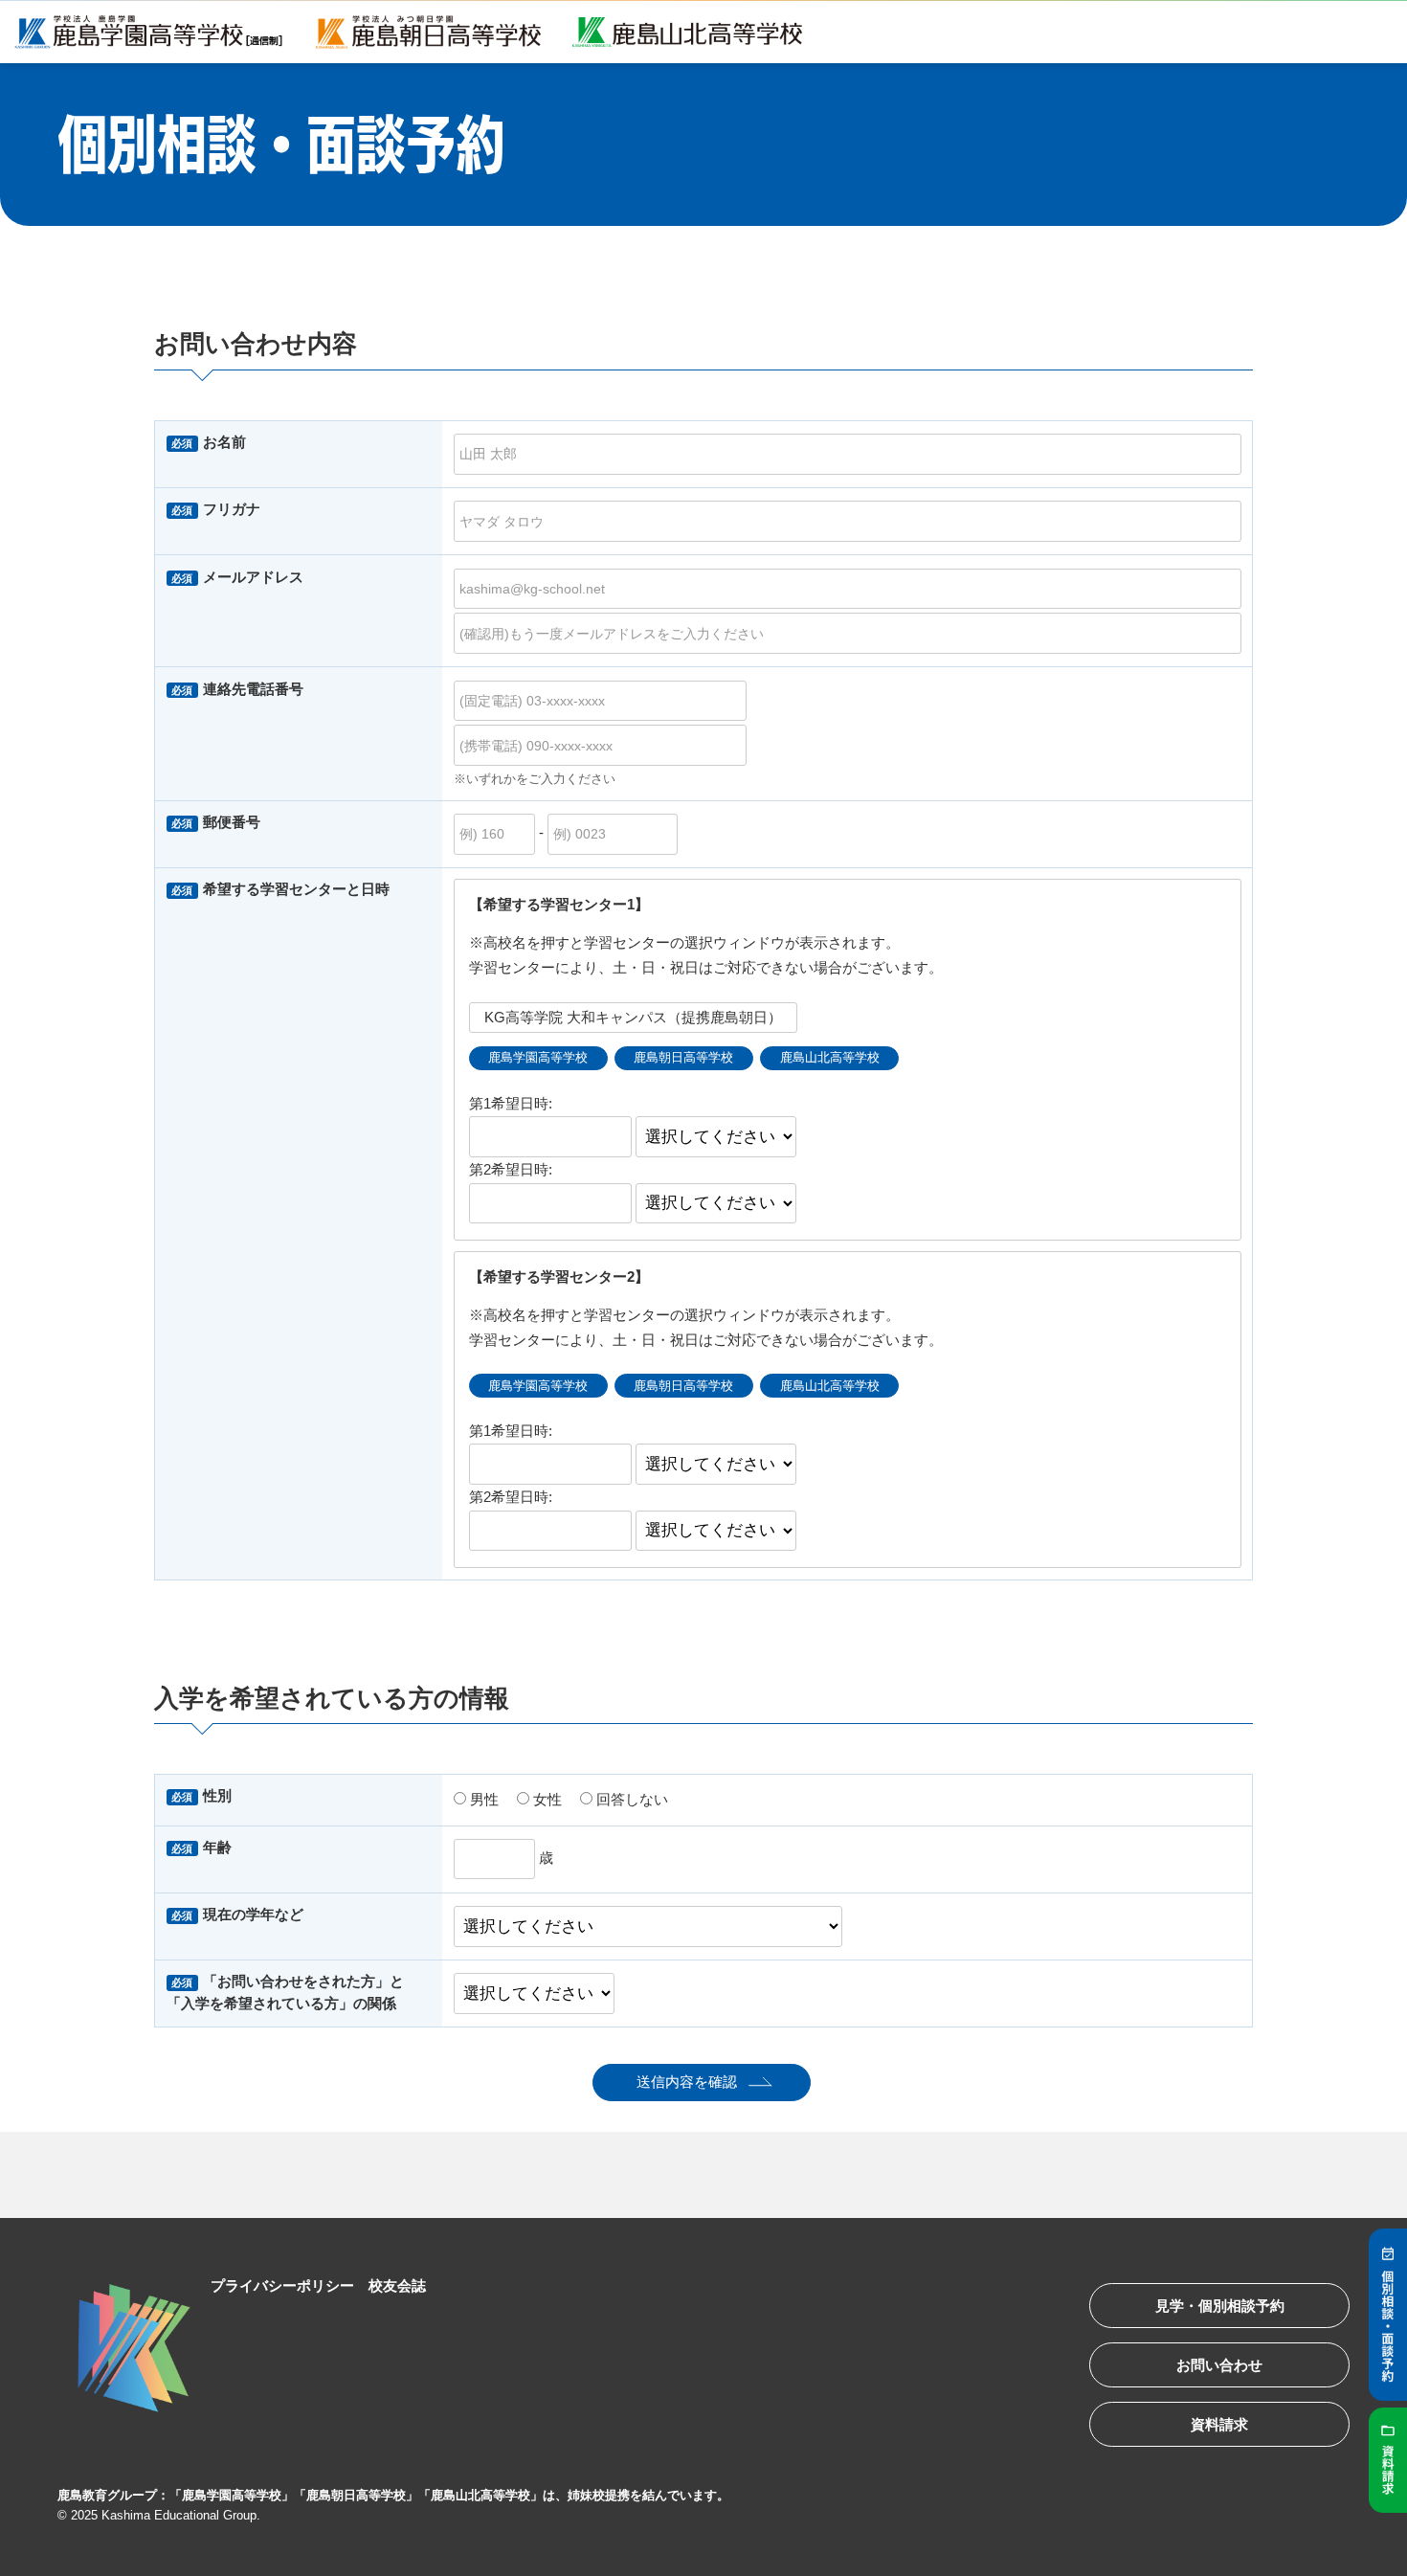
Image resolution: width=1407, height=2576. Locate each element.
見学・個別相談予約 (1220, 2306)
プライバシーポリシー (282, 2285)
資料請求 (1219, 2424)
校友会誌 (397, 2285)
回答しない (630, 1799)
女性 (546, 1799)
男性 (482, 1799)
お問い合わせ (1219, 2365)
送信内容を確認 (687, 2082)
